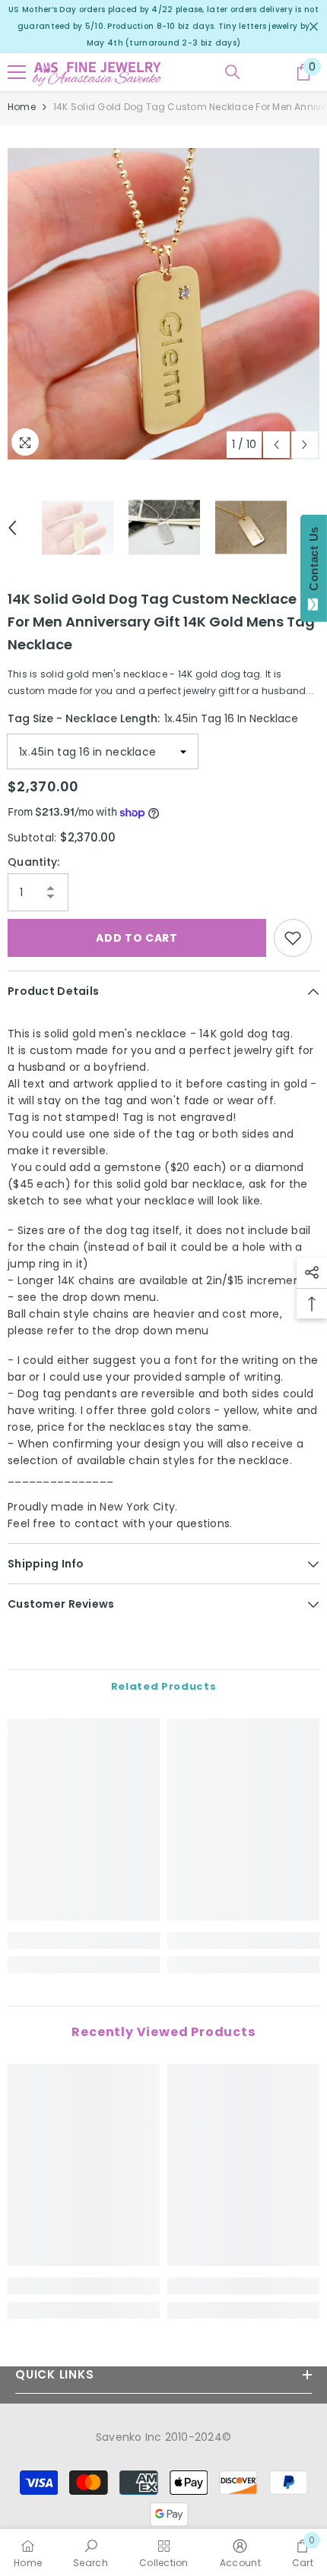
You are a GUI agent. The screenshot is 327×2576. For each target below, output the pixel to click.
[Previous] (276, 445)
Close (314, 27)
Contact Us (314, 562)
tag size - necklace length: (153, 718)
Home (22, 107)
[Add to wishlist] (293, 938)
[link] (84, 1940)
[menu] (17, 72)
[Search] (233, 72)
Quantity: (34, 862)
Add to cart (137, 938)
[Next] (305, 445)
